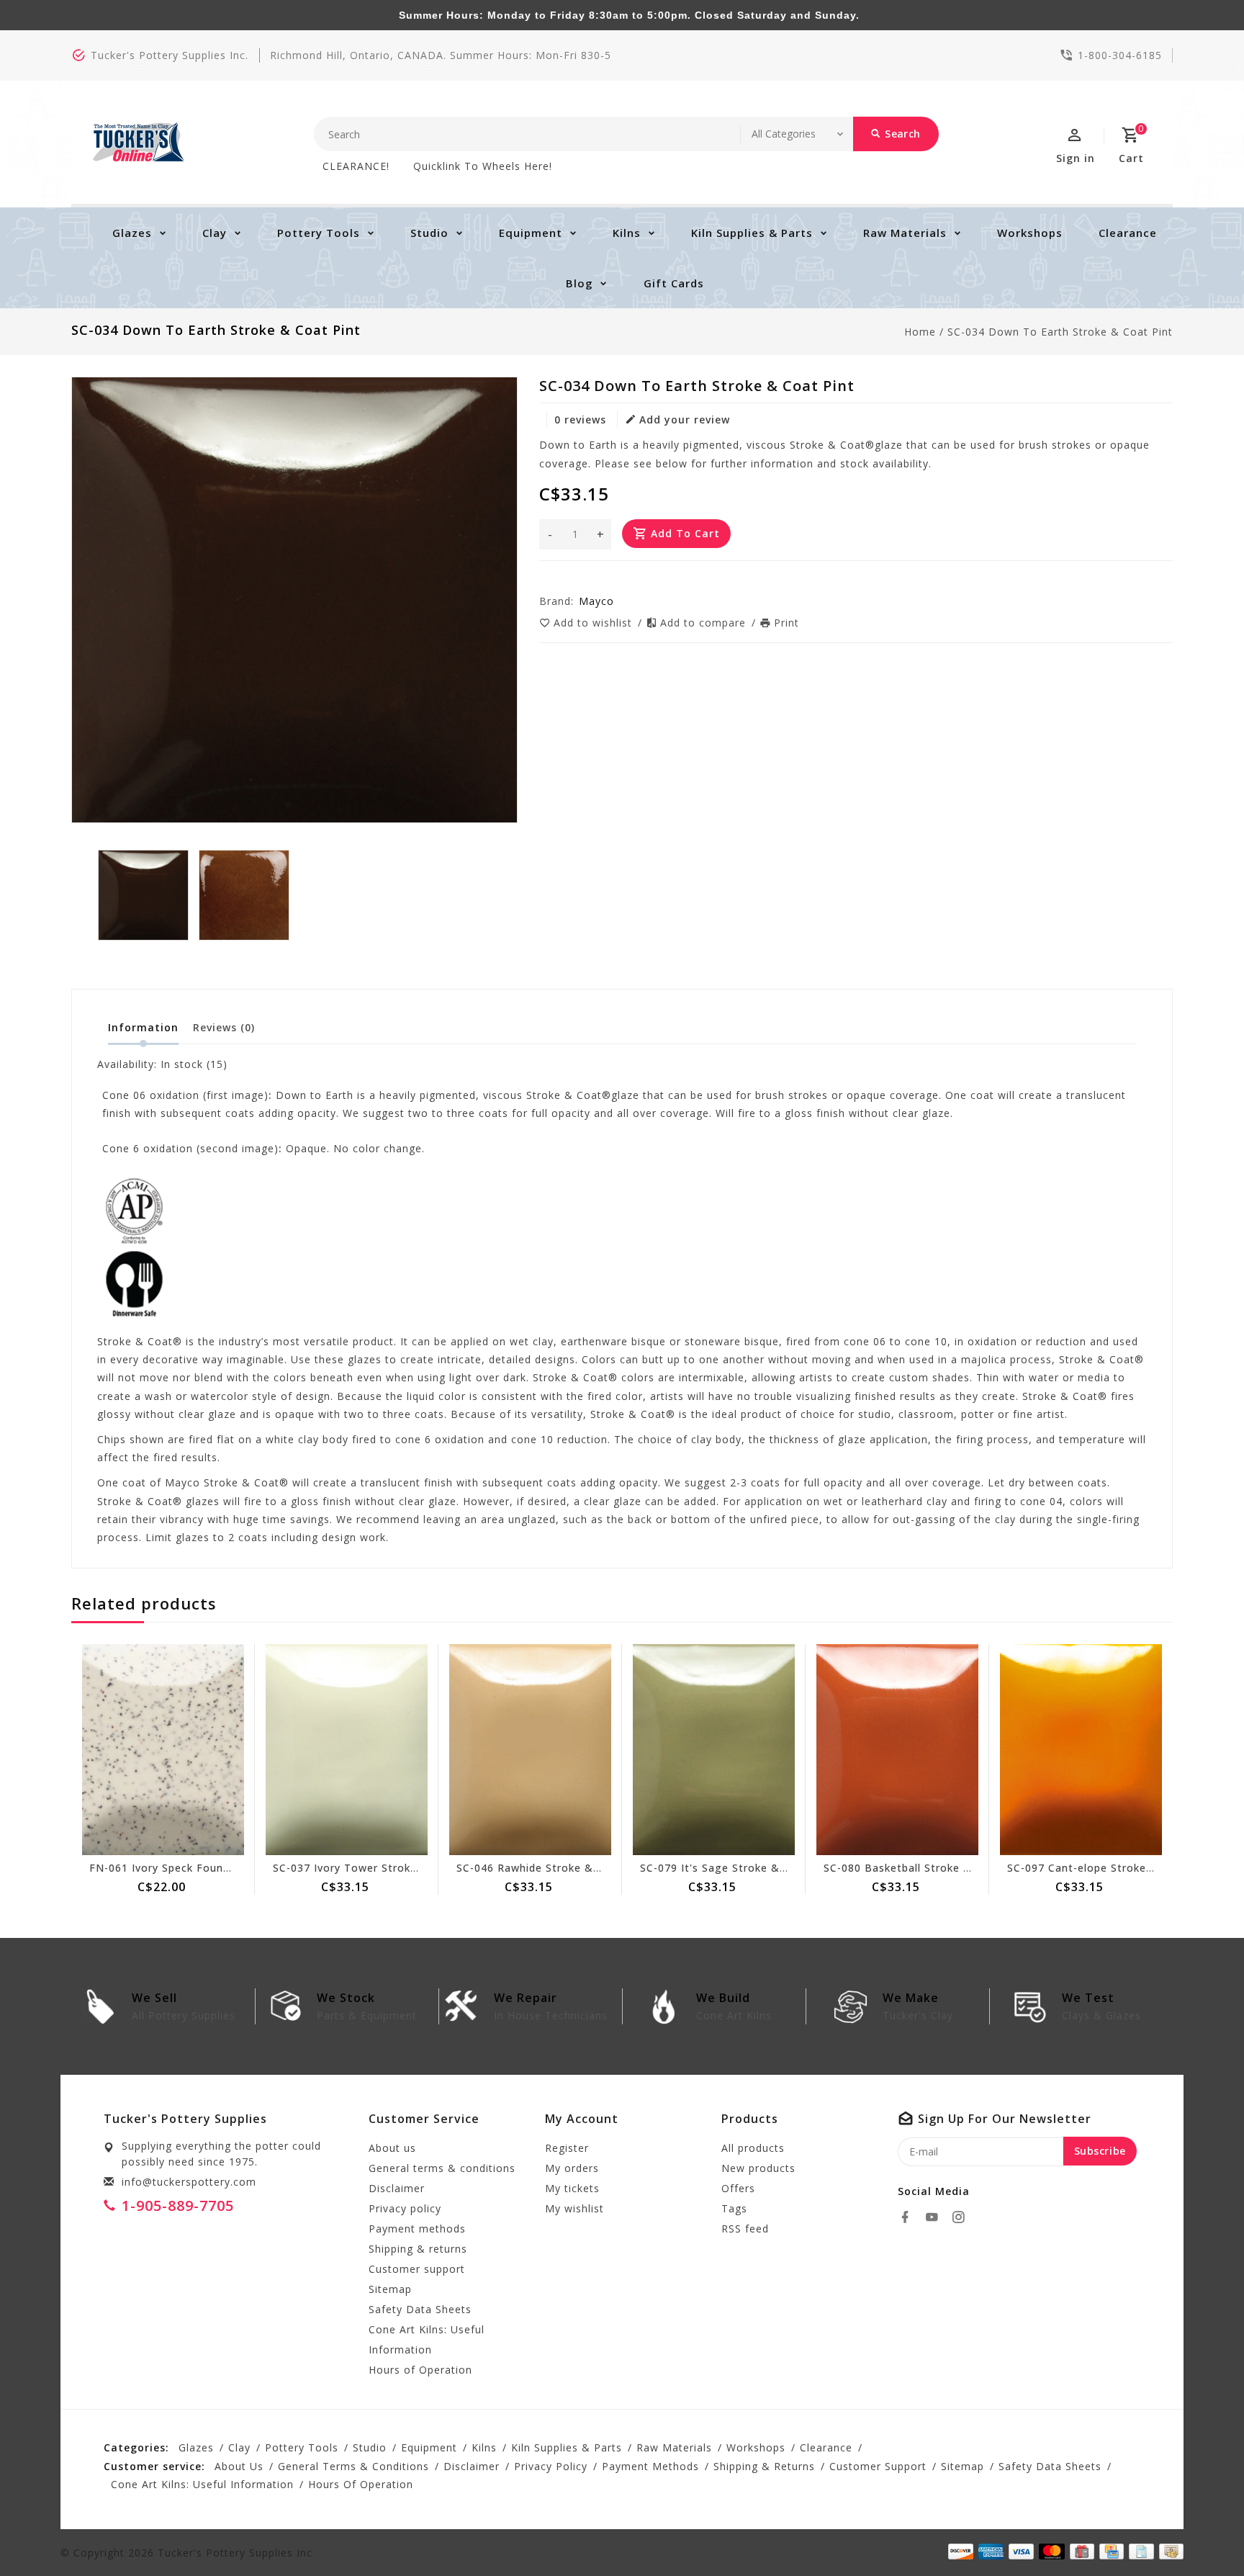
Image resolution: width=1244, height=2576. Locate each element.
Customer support (417, 2269)
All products (753, 2148)
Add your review (685, 419)
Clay (215, 233)
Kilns (627, 233)
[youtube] (936, 2217)
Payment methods (417, 2229)
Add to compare (705, 623)
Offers (738, 2188)
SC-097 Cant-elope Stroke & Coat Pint (1110, 1868)
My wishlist (574, 2208)
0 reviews (580, 419)
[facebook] (909, 2217)
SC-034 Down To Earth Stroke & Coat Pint (1060, 332)
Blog (580, 283)
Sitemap (390, 2289)
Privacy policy (405, 2208)
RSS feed (745, 2229)
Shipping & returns (418, 2249)
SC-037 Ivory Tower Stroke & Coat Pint (378, 1868)
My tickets (572, 2188)
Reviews (224, 1027)
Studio (429, 233)
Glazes (132, 233)
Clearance (1128, 233)
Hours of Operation (420, 2370)
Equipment (531, 233)
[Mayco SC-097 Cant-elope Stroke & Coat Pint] (1081, 1750)
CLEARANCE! (356, 166)
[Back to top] (1201, 2533)
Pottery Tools (319, 233)
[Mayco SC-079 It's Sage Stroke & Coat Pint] (714, 1750)
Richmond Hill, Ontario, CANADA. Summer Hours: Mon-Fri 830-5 (441, 55)
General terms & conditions (442, 2168)
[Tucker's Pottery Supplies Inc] (139, 142)
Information (143, 1027)
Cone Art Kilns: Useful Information (427, 2339)
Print (786, 623)
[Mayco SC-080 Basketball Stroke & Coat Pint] (897, 1750)
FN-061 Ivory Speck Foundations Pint (189, 1868)
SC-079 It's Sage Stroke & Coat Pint (737, 1868)
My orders (572, 2168)
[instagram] (963, 2217)
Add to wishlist (595, 623)
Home (920, 332)
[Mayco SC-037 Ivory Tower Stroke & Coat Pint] (347, 1750)
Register (567, 2148)
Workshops (1030, 233)
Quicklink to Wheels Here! (483, 166)
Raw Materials (905, 233)
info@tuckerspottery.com (189, 2182)
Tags (734, 2208)
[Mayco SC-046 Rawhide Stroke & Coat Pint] (530, 1750)
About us (392, 2148)
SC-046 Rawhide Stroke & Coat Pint (552, 1868)
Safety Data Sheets (420, 2309)
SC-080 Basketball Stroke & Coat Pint (925, 1868)
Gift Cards (674, 283)
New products (758, 2168)
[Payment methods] (1169, 2552)
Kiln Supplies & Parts (752, 233)
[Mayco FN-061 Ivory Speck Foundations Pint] (163, 1750)
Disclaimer (397, 2188)
